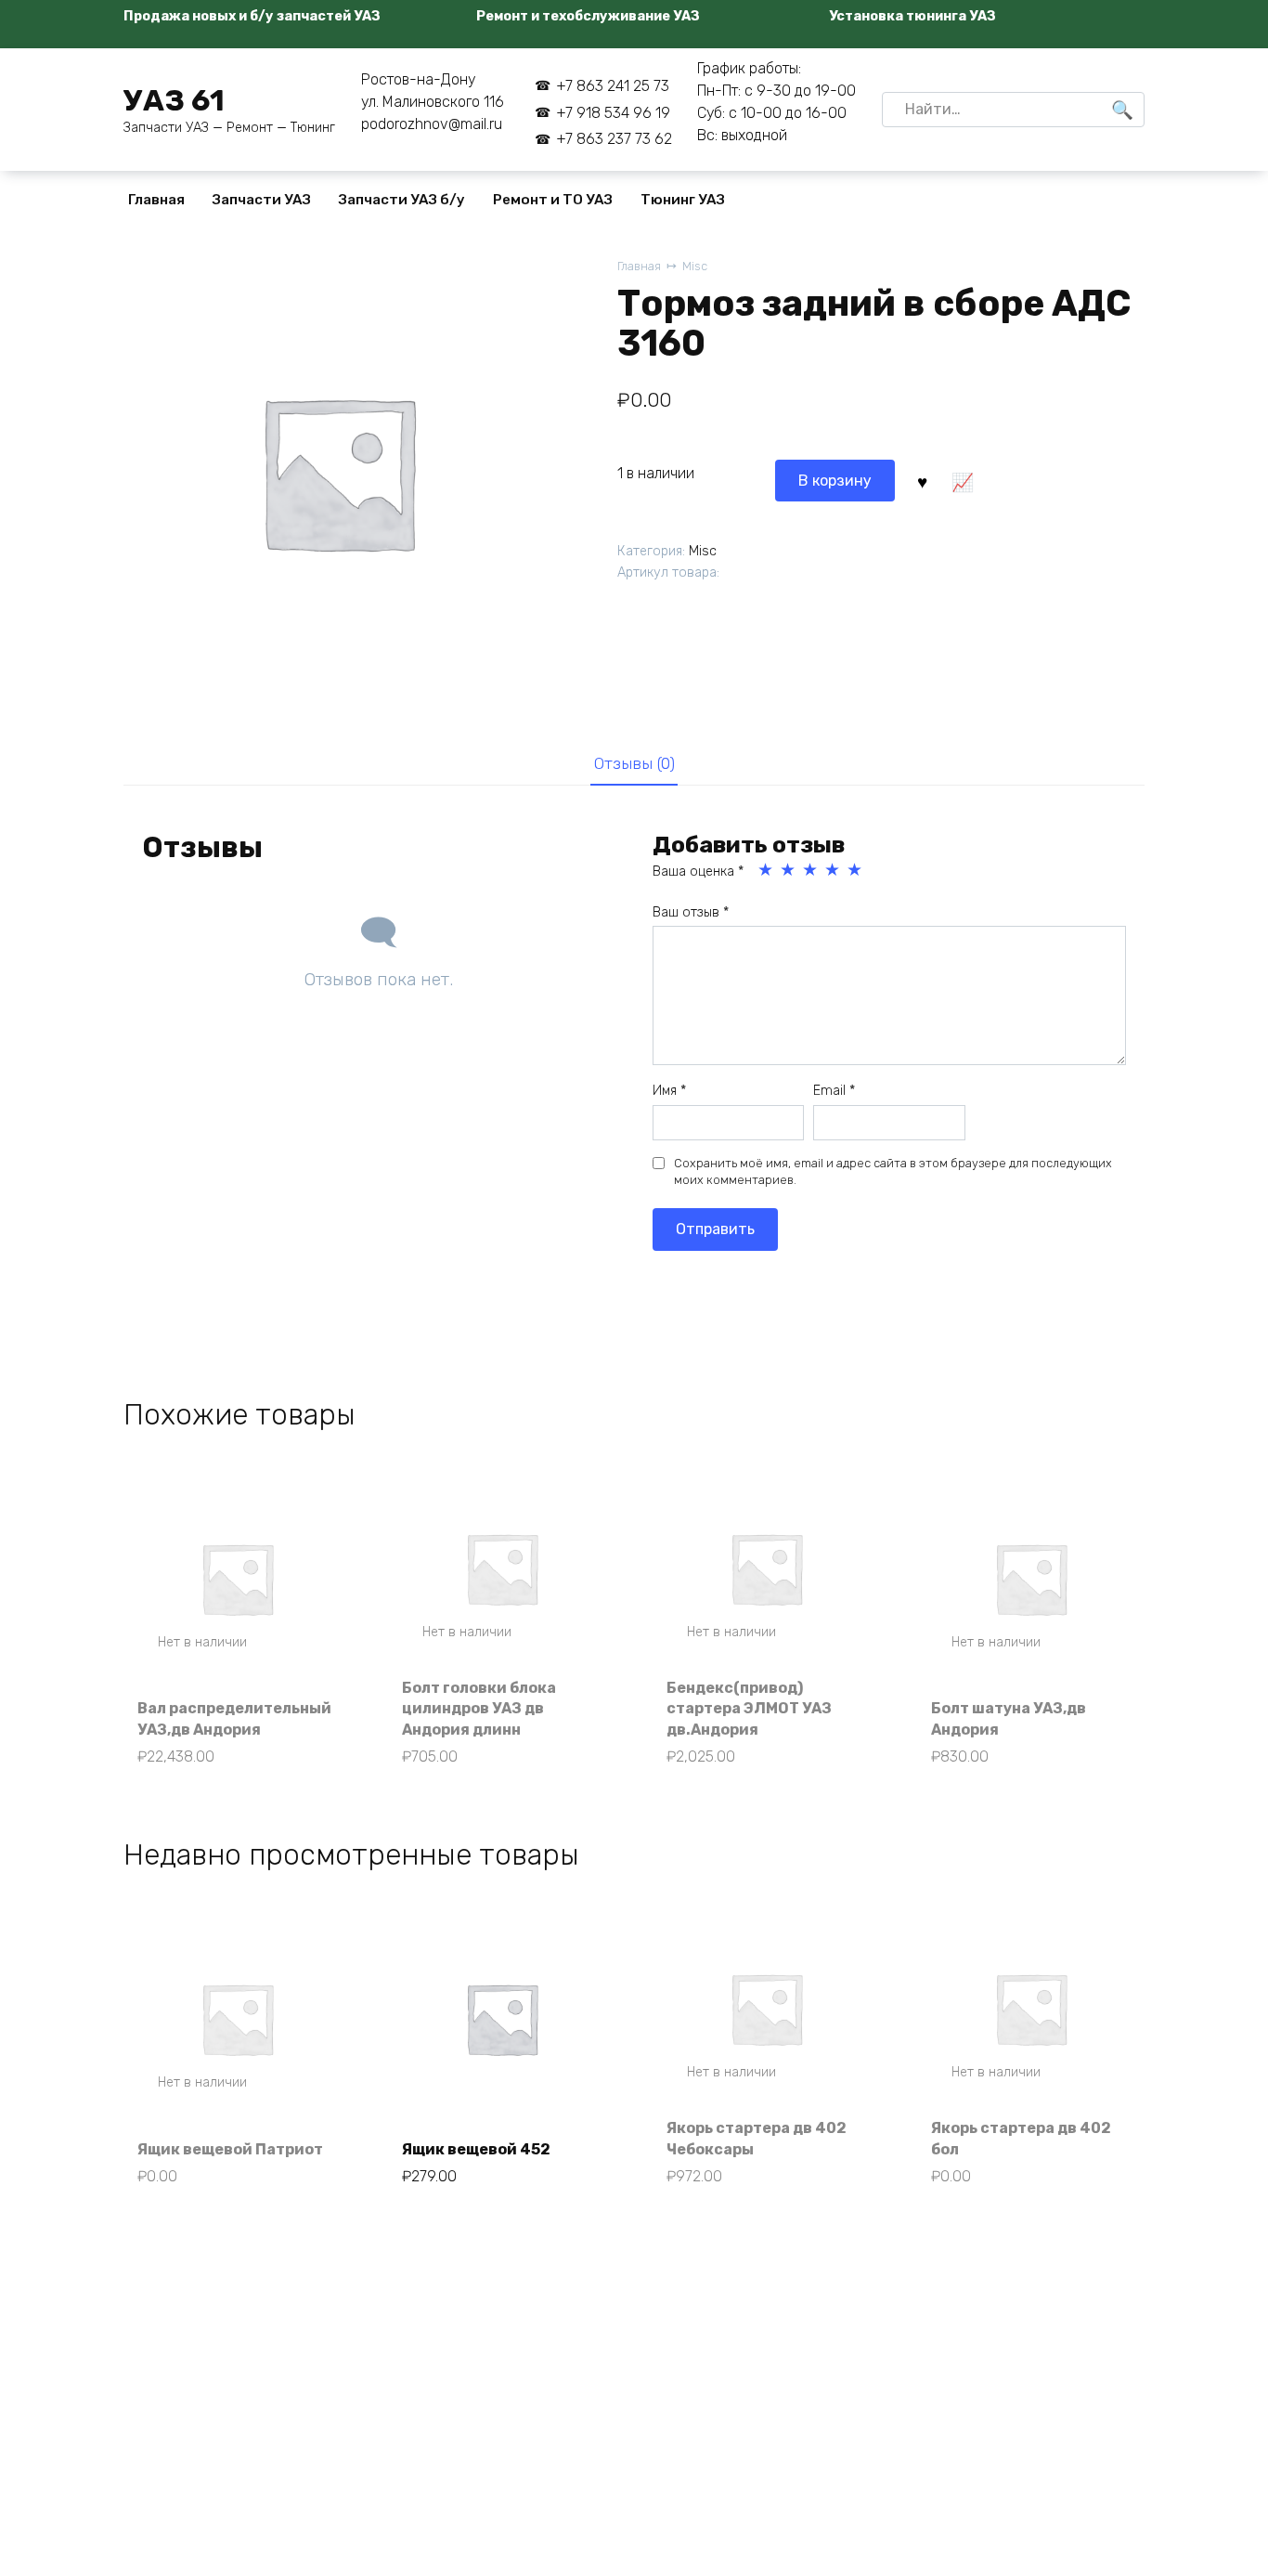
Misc (695, 266)
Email (834, 1091)
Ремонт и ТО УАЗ (553, 200)
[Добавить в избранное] (922, 480)
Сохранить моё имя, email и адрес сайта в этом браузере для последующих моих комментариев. (893, 1171)
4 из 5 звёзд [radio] (834, 870)
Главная (156, 200)
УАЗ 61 (174, 100)
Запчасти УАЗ (262, 200)
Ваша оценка (698, 872)
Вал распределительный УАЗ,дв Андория (234, 1718)
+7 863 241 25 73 (612, 86)
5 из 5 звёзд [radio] (856, 870)
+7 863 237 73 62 (614, 139)
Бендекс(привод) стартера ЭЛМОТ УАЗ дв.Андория (749, 1709)
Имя (669, 1091)
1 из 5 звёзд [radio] (767, 870)
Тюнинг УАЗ (683, 200)
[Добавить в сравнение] (962, 480)
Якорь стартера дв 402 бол (1021, 2138)
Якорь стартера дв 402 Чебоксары (757, 2138)
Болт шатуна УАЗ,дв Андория (1009, 1718)
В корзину (835, 481)
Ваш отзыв (691, 912)
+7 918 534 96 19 (613, 113)
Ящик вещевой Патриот (230, 2149)
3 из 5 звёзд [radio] (811, 870)
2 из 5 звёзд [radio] (789, 870)
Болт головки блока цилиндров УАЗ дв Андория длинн (479, 1709)
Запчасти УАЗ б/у (402, 200)
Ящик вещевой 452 (476, 2149)
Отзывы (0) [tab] (634, 763)
